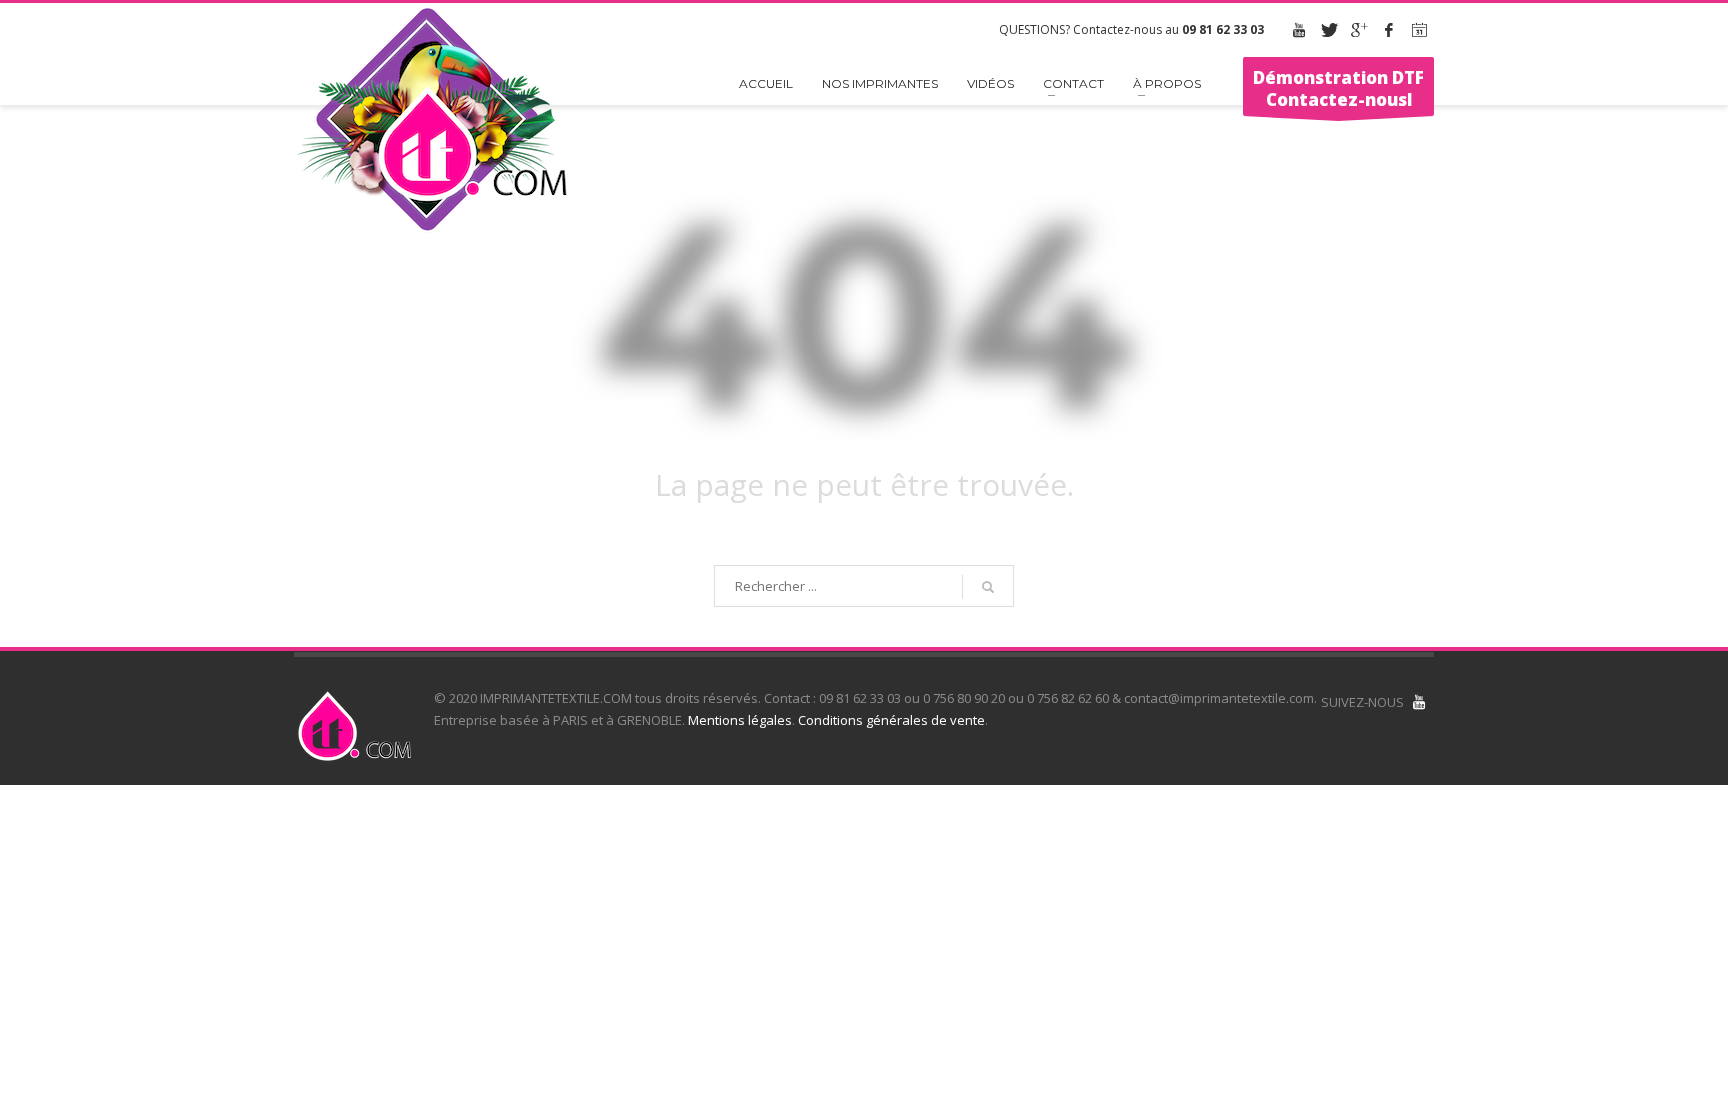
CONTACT (1073, 83)
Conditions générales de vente (891, 720)
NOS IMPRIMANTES (880, 83)
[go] (988, 587)
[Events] (1419, 30)
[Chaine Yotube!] (1419, 702)
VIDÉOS (990, 83)
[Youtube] (1299, 30)
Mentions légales (740, 720)
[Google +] (1359, 30)
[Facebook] (1389, 30)
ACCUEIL (766, 83)
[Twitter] (1329, 30)
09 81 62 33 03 (1223, 29)
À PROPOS (1167, 83)
